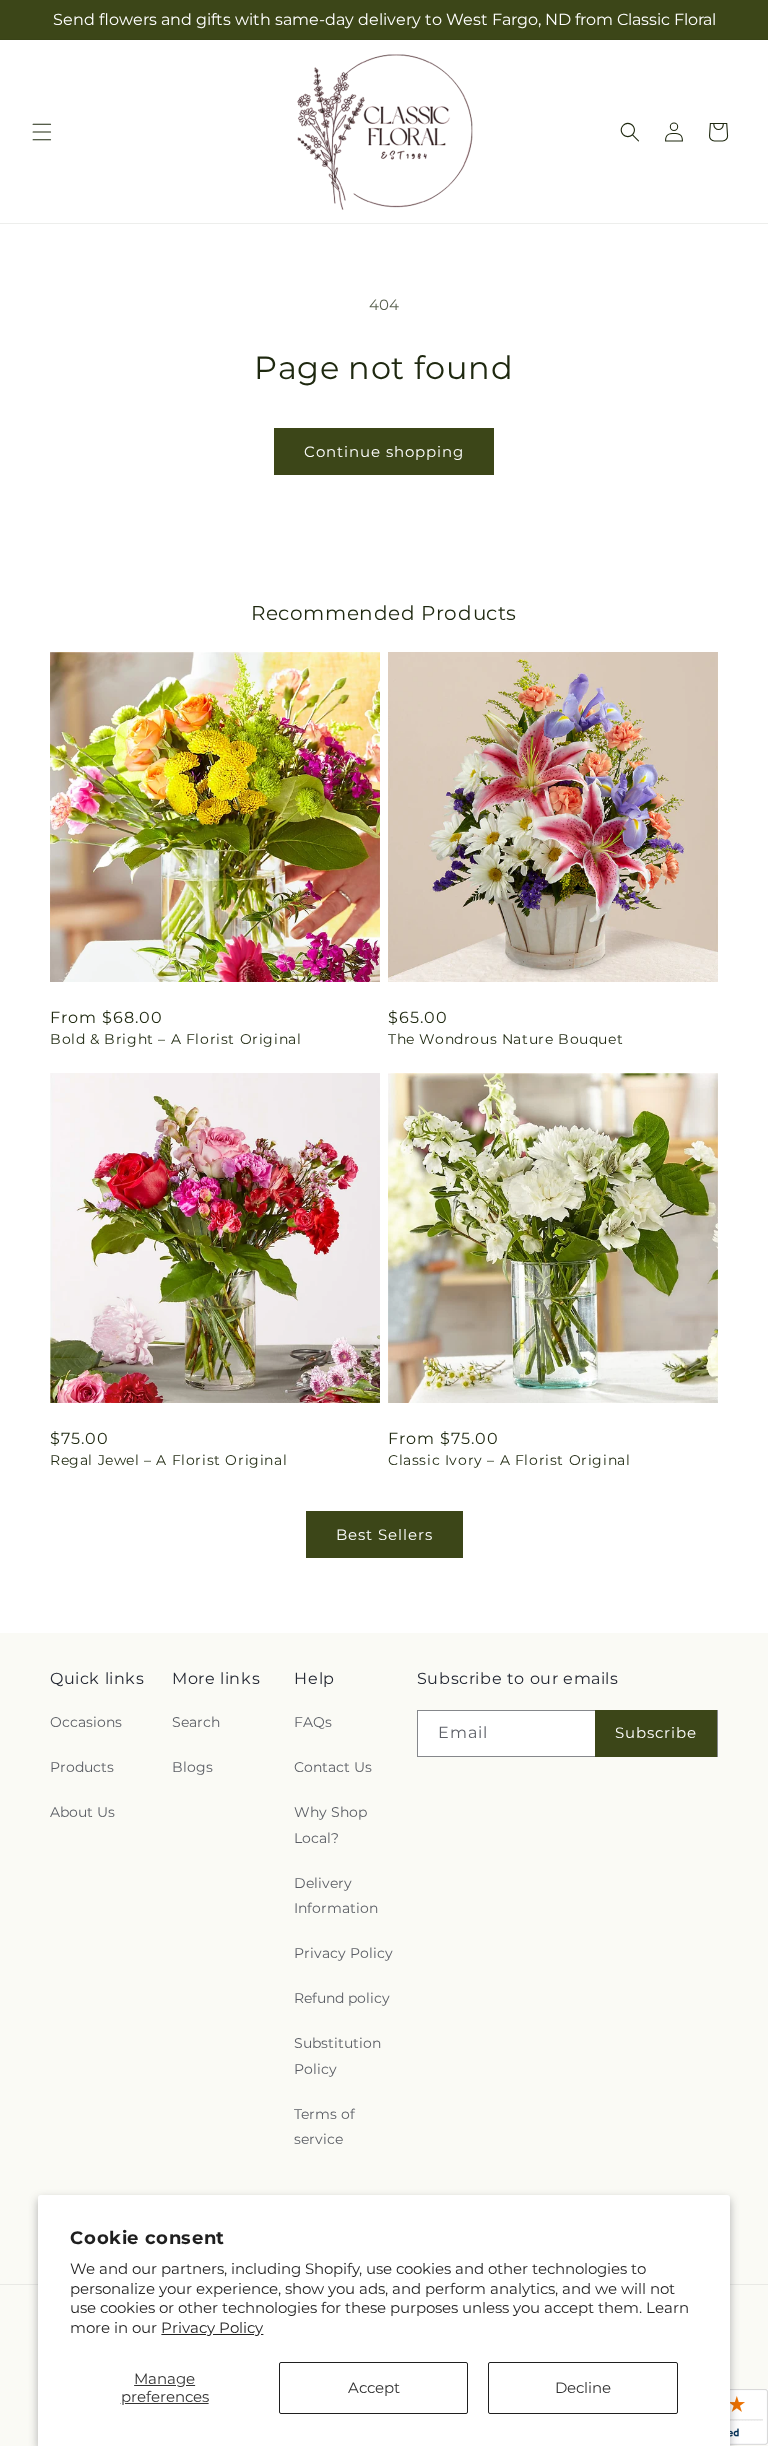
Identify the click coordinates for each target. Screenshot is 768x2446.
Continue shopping (384, 451)
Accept (374, 2387)
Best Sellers (384, 1534)
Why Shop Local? (330, 1824)
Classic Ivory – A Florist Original (509, 1460)
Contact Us (333, 1767)
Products (82, 1767)
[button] (42, 132)
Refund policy (342, 1998)
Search (196, 1722)
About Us (82, 1812)
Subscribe (656, 1732)
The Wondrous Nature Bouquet (505, 1039)
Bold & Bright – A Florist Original (175, 1039)
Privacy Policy (212, 2327)
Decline (583, 2387)
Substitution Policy (337, 2055)
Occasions (86, 1722)
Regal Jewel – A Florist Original (168, 1460)
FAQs (313, 1722)
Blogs (192, 1767)
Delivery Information (336, 1895)
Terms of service (324, 2126)
